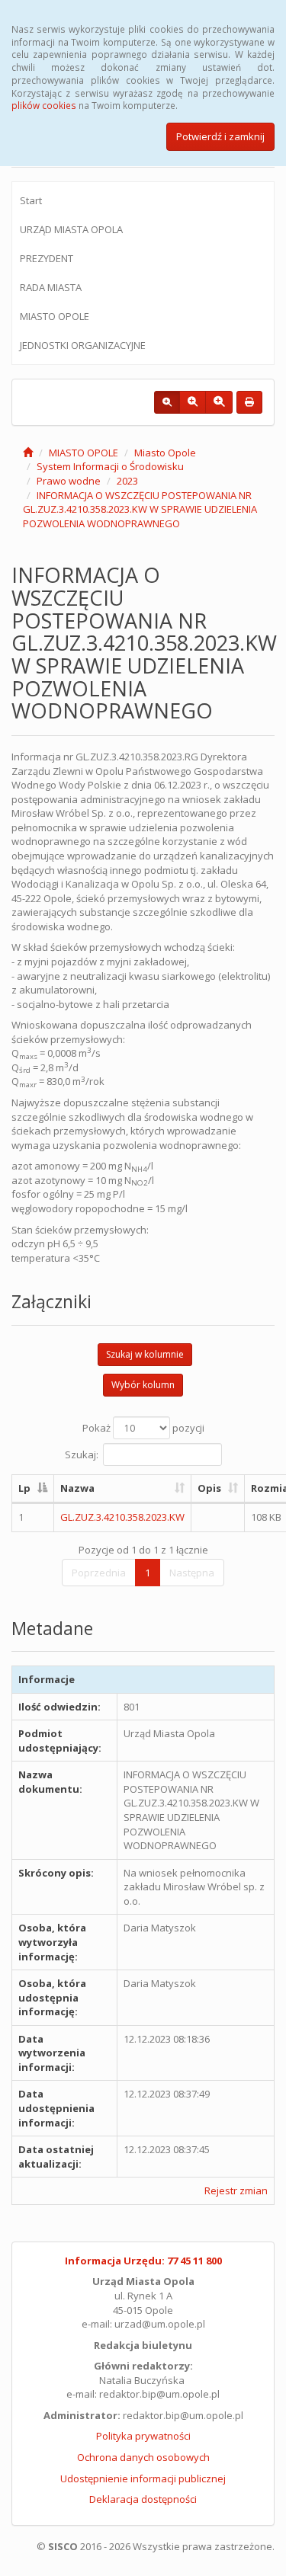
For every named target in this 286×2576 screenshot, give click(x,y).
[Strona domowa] (28, 453)
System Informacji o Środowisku (110, 466)
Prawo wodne (69, 481)
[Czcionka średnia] (193, 402)
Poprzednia (99, 1573)
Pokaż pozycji (143, 1428)
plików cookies (44, 105)
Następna (192, 1573)
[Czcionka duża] (219, 402)
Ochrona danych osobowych (143, 2457)
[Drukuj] (249, 402)
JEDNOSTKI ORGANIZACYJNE (83, 345)
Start (31, 200)
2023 (127, 481)
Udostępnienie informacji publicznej (143, 2478)
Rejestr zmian (236, 2190)
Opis (209, 1488)
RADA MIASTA (51, 287)
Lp (24, 1488)
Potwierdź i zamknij (220, 136)
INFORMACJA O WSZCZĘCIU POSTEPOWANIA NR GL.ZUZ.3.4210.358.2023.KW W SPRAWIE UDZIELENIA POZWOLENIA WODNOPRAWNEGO (140, 509)
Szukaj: (82, 1454)
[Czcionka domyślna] (167, 402)
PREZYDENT (47, 258)
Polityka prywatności (143, 2436)
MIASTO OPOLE (55, 316)
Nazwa (77, 1488)
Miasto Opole (165, 453)
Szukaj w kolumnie (145, 1354)
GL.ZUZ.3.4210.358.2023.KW (122, 1517)
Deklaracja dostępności (143, 2499)
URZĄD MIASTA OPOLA (71, 229)
